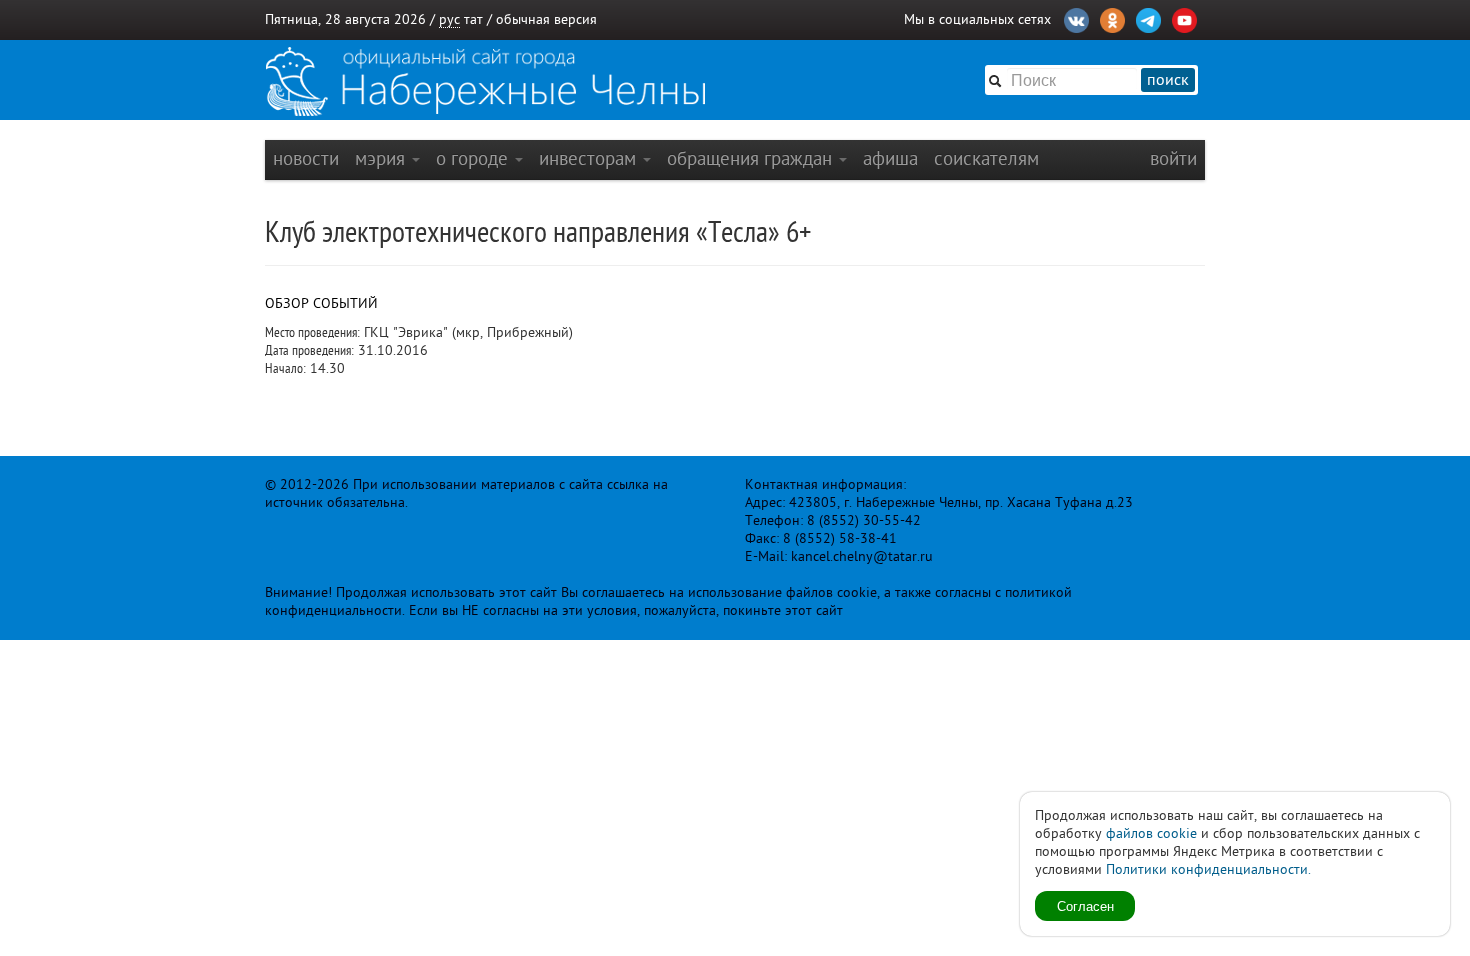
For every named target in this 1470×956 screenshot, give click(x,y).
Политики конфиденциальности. (1208, 869)
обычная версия (546, 19)
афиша (890, 158)
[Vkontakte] (1076, 18)
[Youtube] (1184, 18)
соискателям (986, 158)
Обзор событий (321, 303)
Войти (1173, 158)
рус (449, 19)
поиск (1168, 80)
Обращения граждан (752, 158)
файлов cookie (1151, 833)
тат (473, 19)
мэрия (382, 158)
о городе (474, 158)
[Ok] (1112, 18)
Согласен (1085, 905)
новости (306, 158)
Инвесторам (590, 158)
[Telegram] (1148, 18)
